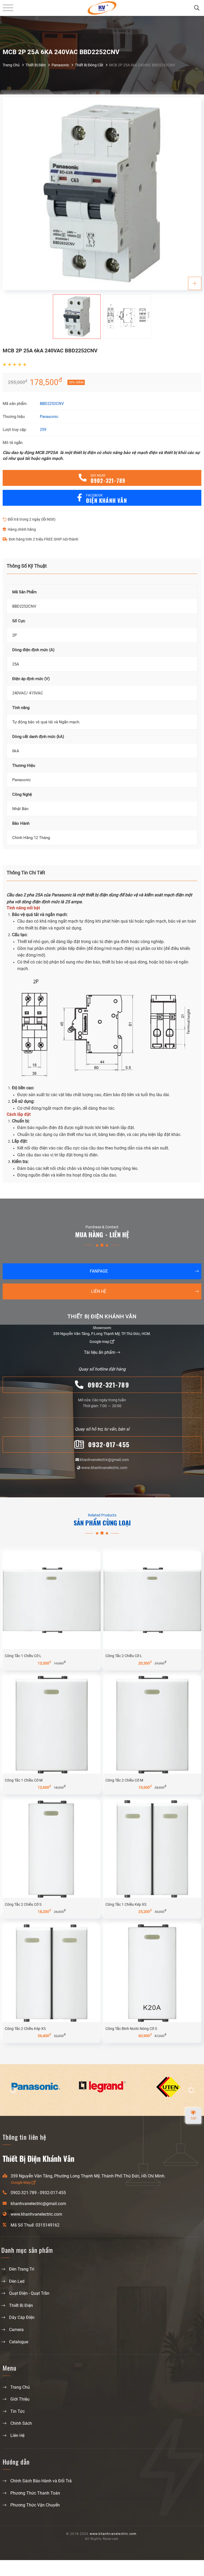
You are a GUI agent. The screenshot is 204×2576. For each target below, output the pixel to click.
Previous (13, 2090)
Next (191, 2090)
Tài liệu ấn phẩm (100, 1352)
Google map (100, 1342)
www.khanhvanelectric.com (104, 1468)
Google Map (21, 2182)
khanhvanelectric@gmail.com (104, 1460)
